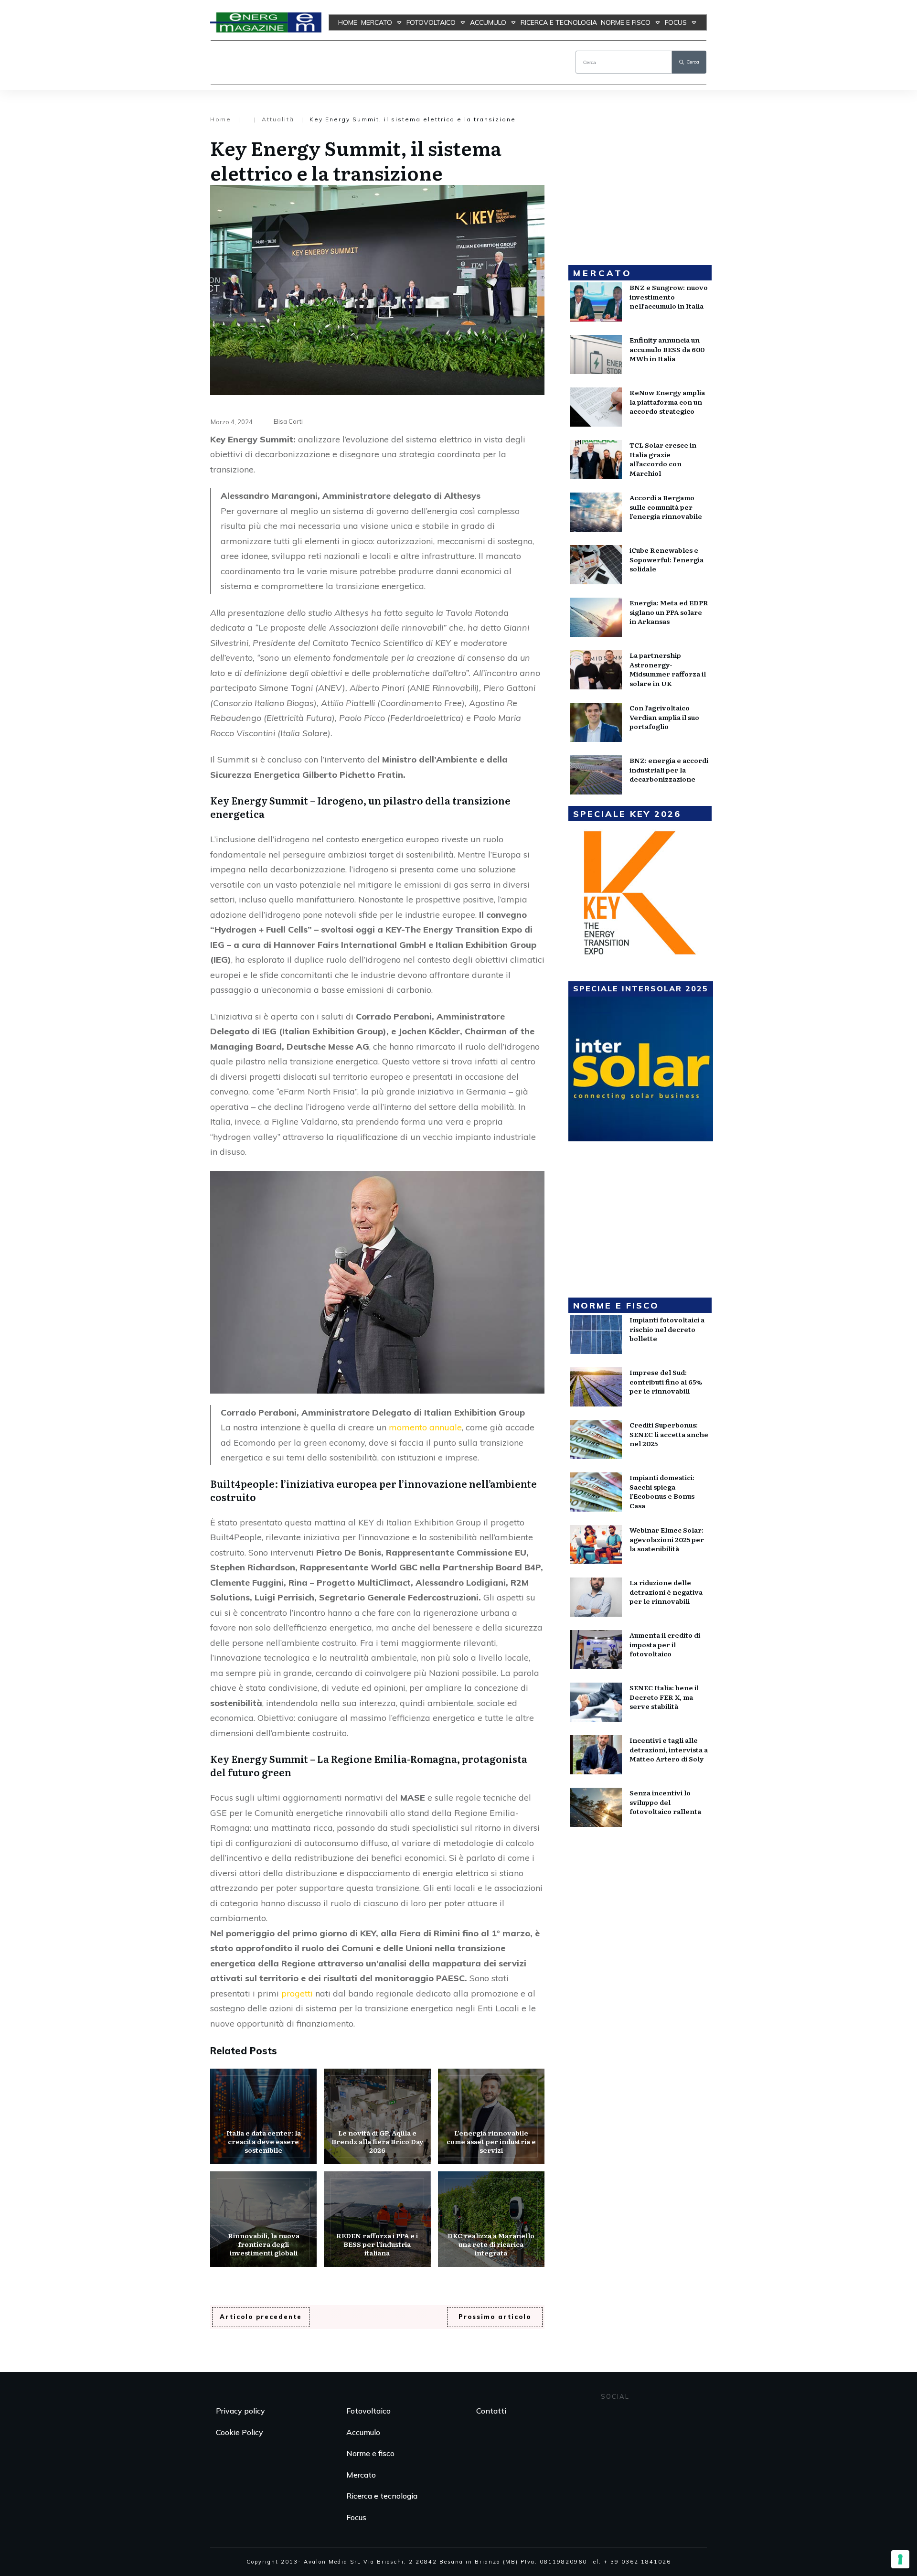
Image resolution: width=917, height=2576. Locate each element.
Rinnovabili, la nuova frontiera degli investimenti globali (263, 2219)
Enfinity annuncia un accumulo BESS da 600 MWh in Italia (667, 349)
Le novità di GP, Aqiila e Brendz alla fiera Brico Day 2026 (377, 2116)
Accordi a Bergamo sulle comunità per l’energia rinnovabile (666, 507)
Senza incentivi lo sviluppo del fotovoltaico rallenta (665, 1802)
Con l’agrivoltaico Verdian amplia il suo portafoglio (664, 717)
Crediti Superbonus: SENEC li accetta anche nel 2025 (669, 1434)
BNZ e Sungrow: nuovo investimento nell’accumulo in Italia (669, 296)
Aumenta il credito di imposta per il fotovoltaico (665, 1644)
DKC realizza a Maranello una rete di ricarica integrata (491, 2219)
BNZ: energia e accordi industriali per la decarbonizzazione (669, 769)
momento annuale (425, 1427)
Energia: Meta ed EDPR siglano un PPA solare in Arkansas (669, 612)
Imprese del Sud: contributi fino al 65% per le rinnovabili (666, 1381)
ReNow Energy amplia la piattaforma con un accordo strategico (667, 402)
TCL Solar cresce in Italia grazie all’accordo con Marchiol (663, 459)
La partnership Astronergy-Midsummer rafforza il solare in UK (668, 669)
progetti (297, 1993)
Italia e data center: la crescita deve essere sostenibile (263, 2116)
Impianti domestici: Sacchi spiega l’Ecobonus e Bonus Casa (662, 1491)
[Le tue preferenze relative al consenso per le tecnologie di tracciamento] (900, 2559)
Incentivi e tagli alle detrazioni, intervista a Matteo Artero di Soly (669, 1749)
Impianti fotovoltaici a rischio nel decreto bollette (667, 1329)
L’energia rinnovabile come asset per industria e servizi (491, 2116)
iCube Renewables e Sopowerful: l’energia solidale (666, 559)
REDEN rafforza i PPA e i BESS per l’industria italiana (377, 2219)
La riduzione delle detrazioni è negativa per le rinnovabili (666, 1592)
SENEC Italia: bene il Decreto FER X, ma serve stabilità (664, 1697)
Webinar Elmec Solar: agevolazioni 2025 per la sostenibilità (667, 1539)
